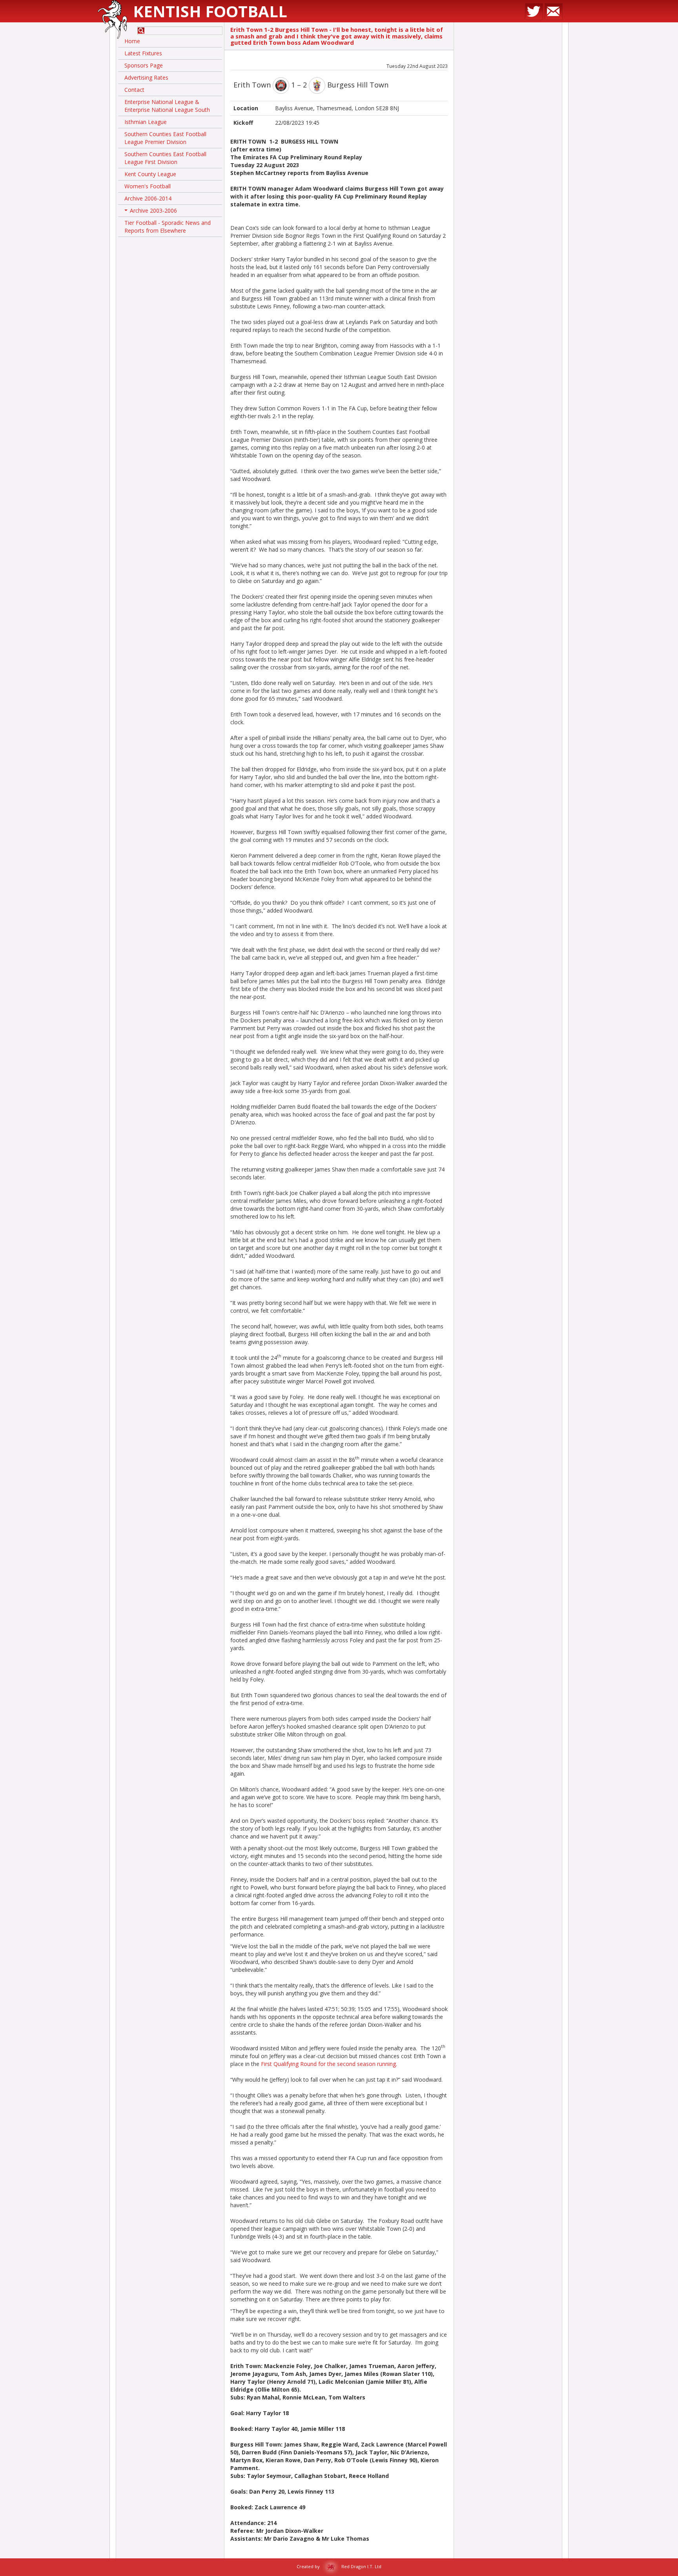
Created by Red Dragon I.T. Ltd (339, 2566)
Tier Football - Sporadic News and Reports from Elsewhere (168, 227)
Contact (134, 90)
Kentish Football (210, 11)
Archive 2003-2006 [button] (151, 212)
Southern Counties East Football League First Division (165, 158)
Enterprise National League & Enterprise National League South (167, 106)
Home (132, 41)
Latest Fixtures (143, 53)
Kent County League (150, 174)
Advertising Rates (146, 77)
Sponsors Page (144, 65)
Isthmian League (146, 122)
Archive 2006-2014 (148, 198)
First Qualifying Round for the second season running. (329, 2064)
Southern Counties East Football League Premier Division (165, 138)
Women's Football (148, 186)
